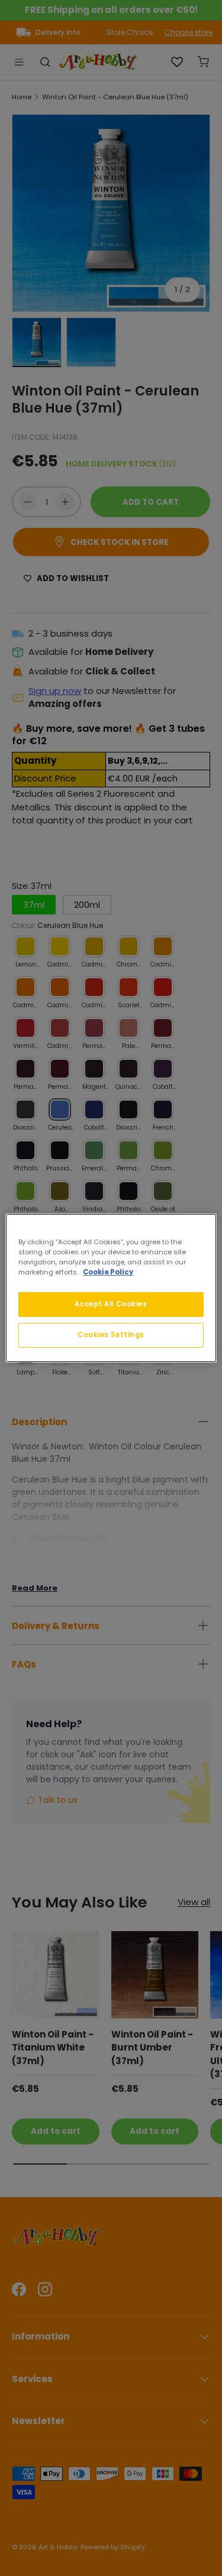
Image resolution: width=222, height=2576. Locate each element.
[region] (111, 1288)
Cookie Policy (108, 1272)
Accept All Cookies (111, 1304)
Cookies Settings (111, 1335)
